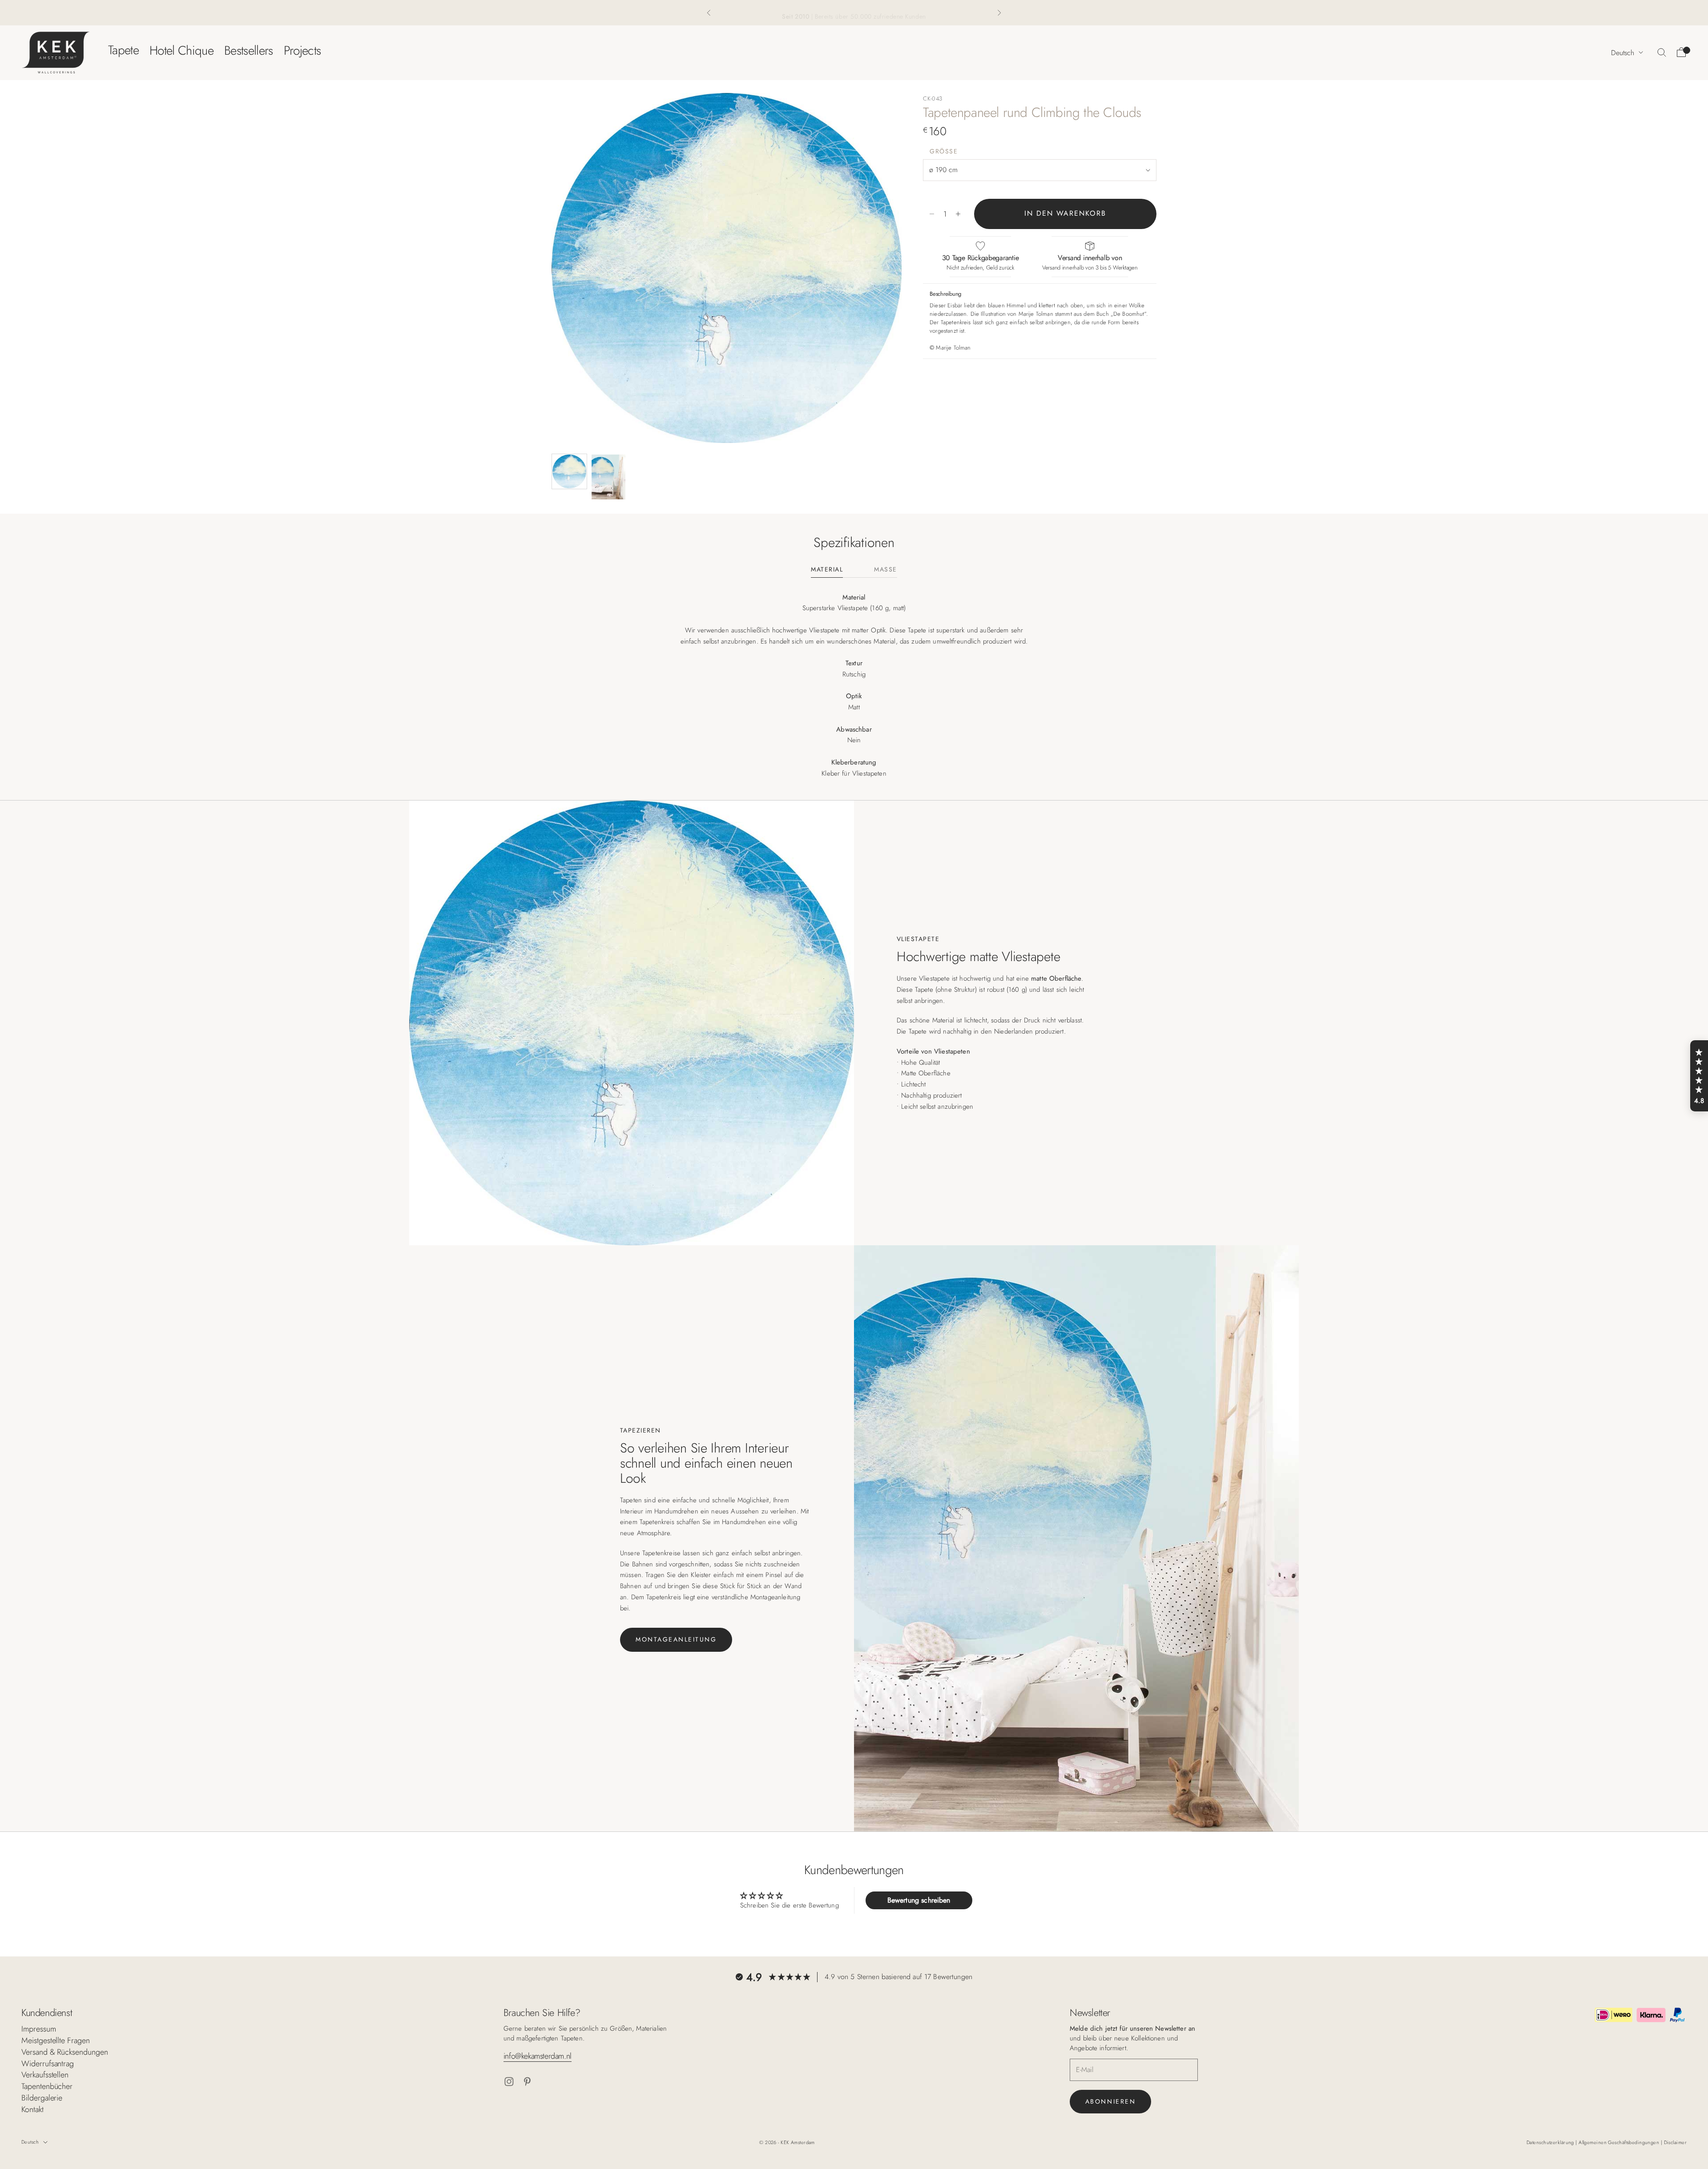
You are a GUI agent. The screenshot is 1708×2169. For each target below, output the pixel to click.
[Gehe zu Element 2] (608, 477)
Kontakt (32, 2109)
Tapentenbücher (47, 2086)
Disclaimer (1675, 2142)
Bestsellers (249, 50)
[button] (1699, 1076)
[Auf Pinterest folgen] (527, 2082)
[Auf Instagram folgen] (509, 2082)
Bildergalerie (42, 2098)
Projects (302, 50)
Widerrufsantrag (48, 2064)
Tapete (123, 50)
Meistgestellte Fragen (56, 2040)
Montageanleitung (676, 1639)
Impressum (39, 2029)
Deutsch (1623, 52)
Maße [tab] (885, 570)
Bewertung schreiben (919, 1900)
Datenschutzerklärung (1551, 2142)
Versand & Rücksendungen (65, 2052)
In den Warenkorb (1065, 214)
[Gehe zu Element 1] (569, 471)
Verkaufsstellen (45, 2075)
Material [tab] (827, 570)
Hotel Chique (181, 50)
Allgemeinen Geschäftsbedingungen (1620, 2142)
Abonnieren (1110, 2101)
